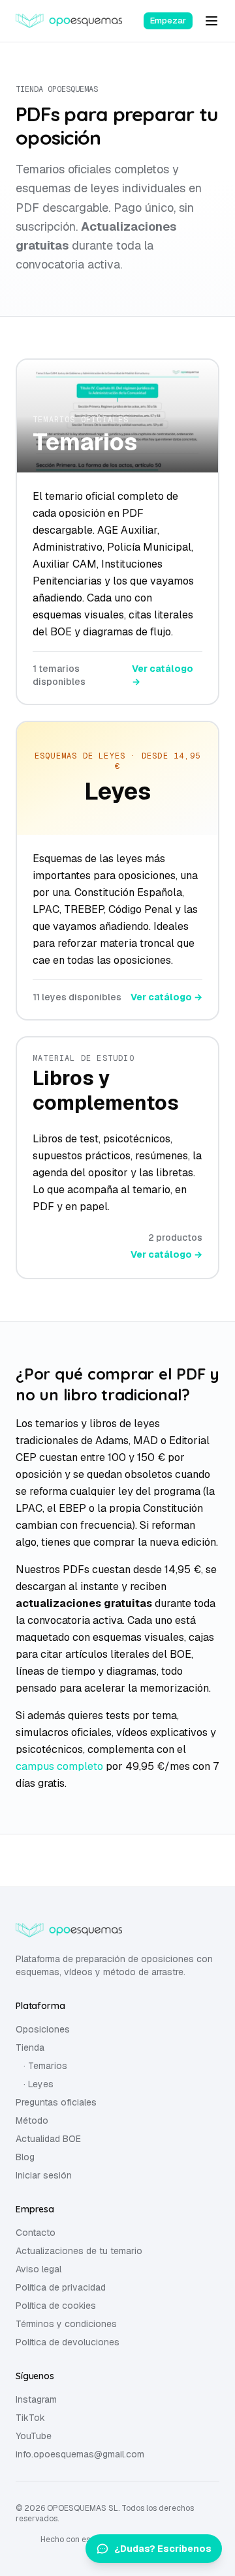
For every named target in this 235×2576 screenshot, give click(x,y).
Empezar (168, 21)
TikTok (30, 2418)
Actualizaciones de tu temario (79, 2251)
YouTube (34, 2436)
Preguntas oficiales (56, 2102)
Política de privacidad (61, 2287)
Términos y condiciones (66, 2324)
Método (32, 2120)
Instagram (36, 2399)
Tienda (30, 2048)
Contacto (36, 2233)
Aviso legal (39, 2269)
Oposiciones (43, 2029)
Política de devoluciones (68, 2342)
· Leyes (39, 2084)
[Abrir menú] (211, 21)
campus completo (59, 1766)
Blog (25, 2157)
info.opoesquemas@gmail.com (80, 2454)
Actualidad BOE (48, 2139)
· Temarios (45, 2066)
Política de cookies (56, 2306)
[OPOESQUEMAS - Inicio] (69, 21)
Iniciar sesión (44, 2175)
